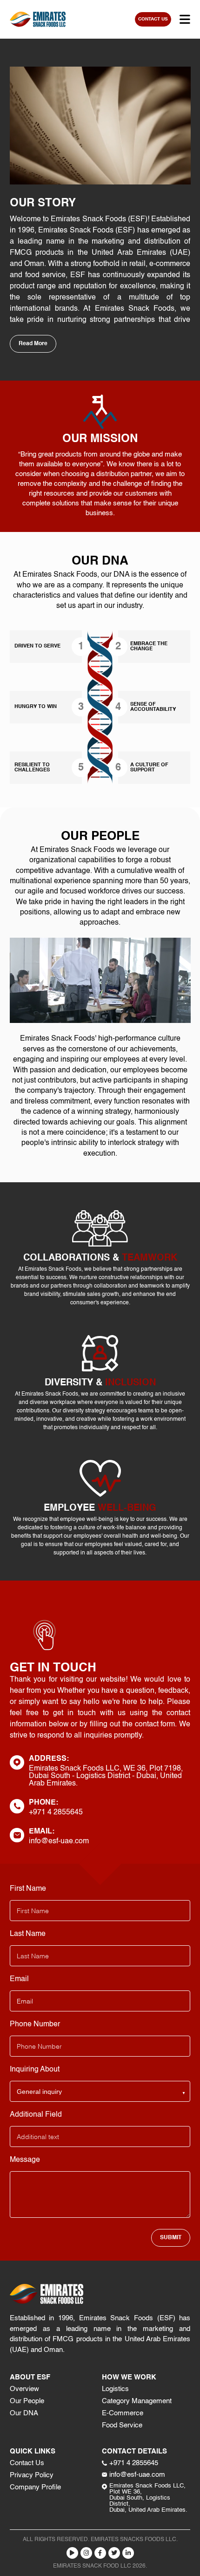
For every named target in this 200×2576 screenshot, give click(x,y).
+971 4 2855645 (56, 1813)
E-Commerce (123, 2413)
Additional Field (36, 2115)
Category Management (137, 2401)
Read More (33, 344)
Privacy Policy (32, 2475)
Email (19, 1979)
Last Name (28, 1934)
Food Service (122, 2425)
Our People (27, 2401)
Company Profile (35, 2487)
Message (25, 2160)
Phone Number (35, 2024)
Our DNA (24, 2413)
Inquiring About (35, 2070)
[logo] (38, 19)
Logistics (115, 2389)
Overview (24, 2389)
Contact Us (27, 2463)
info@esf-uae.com (59, 1841)
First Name (28, 1889)
